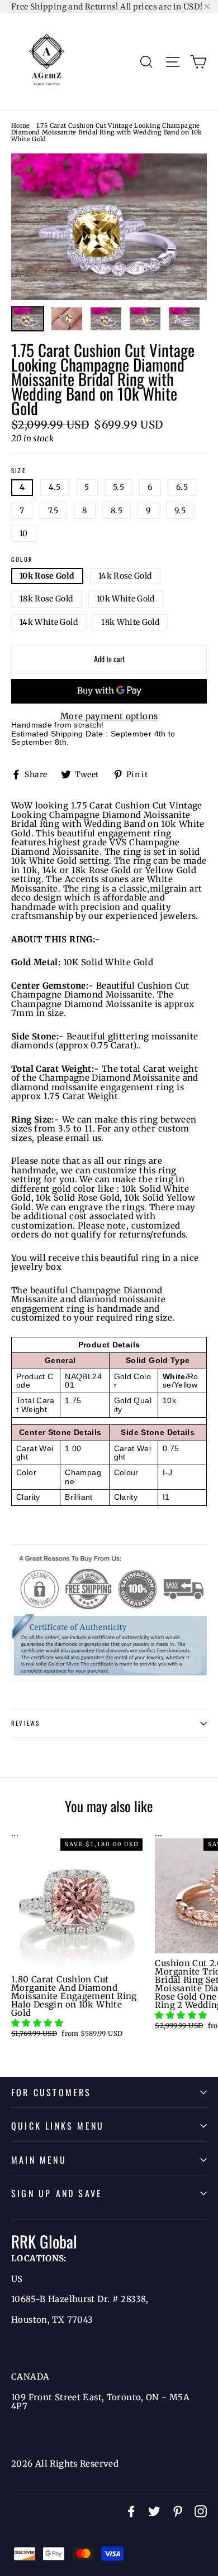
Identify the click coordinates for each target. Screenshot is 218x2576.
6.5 (182, 487)
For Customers (51, 2092)
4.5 (55, 487)
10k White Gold (126, 599)
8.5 (117, 511)
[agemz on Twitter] (154, 2511)
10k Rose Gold (47, 576)
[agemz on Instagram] (201, 2511)
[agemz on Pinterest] (178, 2511)
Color (22, 560)
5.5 (119, 487)
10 (24, 533)
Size (18, 471)
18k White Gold (130, 622)
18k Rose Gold (46, 599)
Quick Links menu (58, 2126)
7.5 (53, 511)
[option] (109, 227)
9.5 (180, 511)
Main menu (39, 2160)
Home (21, 126)
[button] (38, 2023)
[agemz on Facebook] (131, 2511)
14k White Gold (49, 622)
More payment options (109, 717)
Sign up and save (57, 2193)
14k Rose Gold (125, 576)
